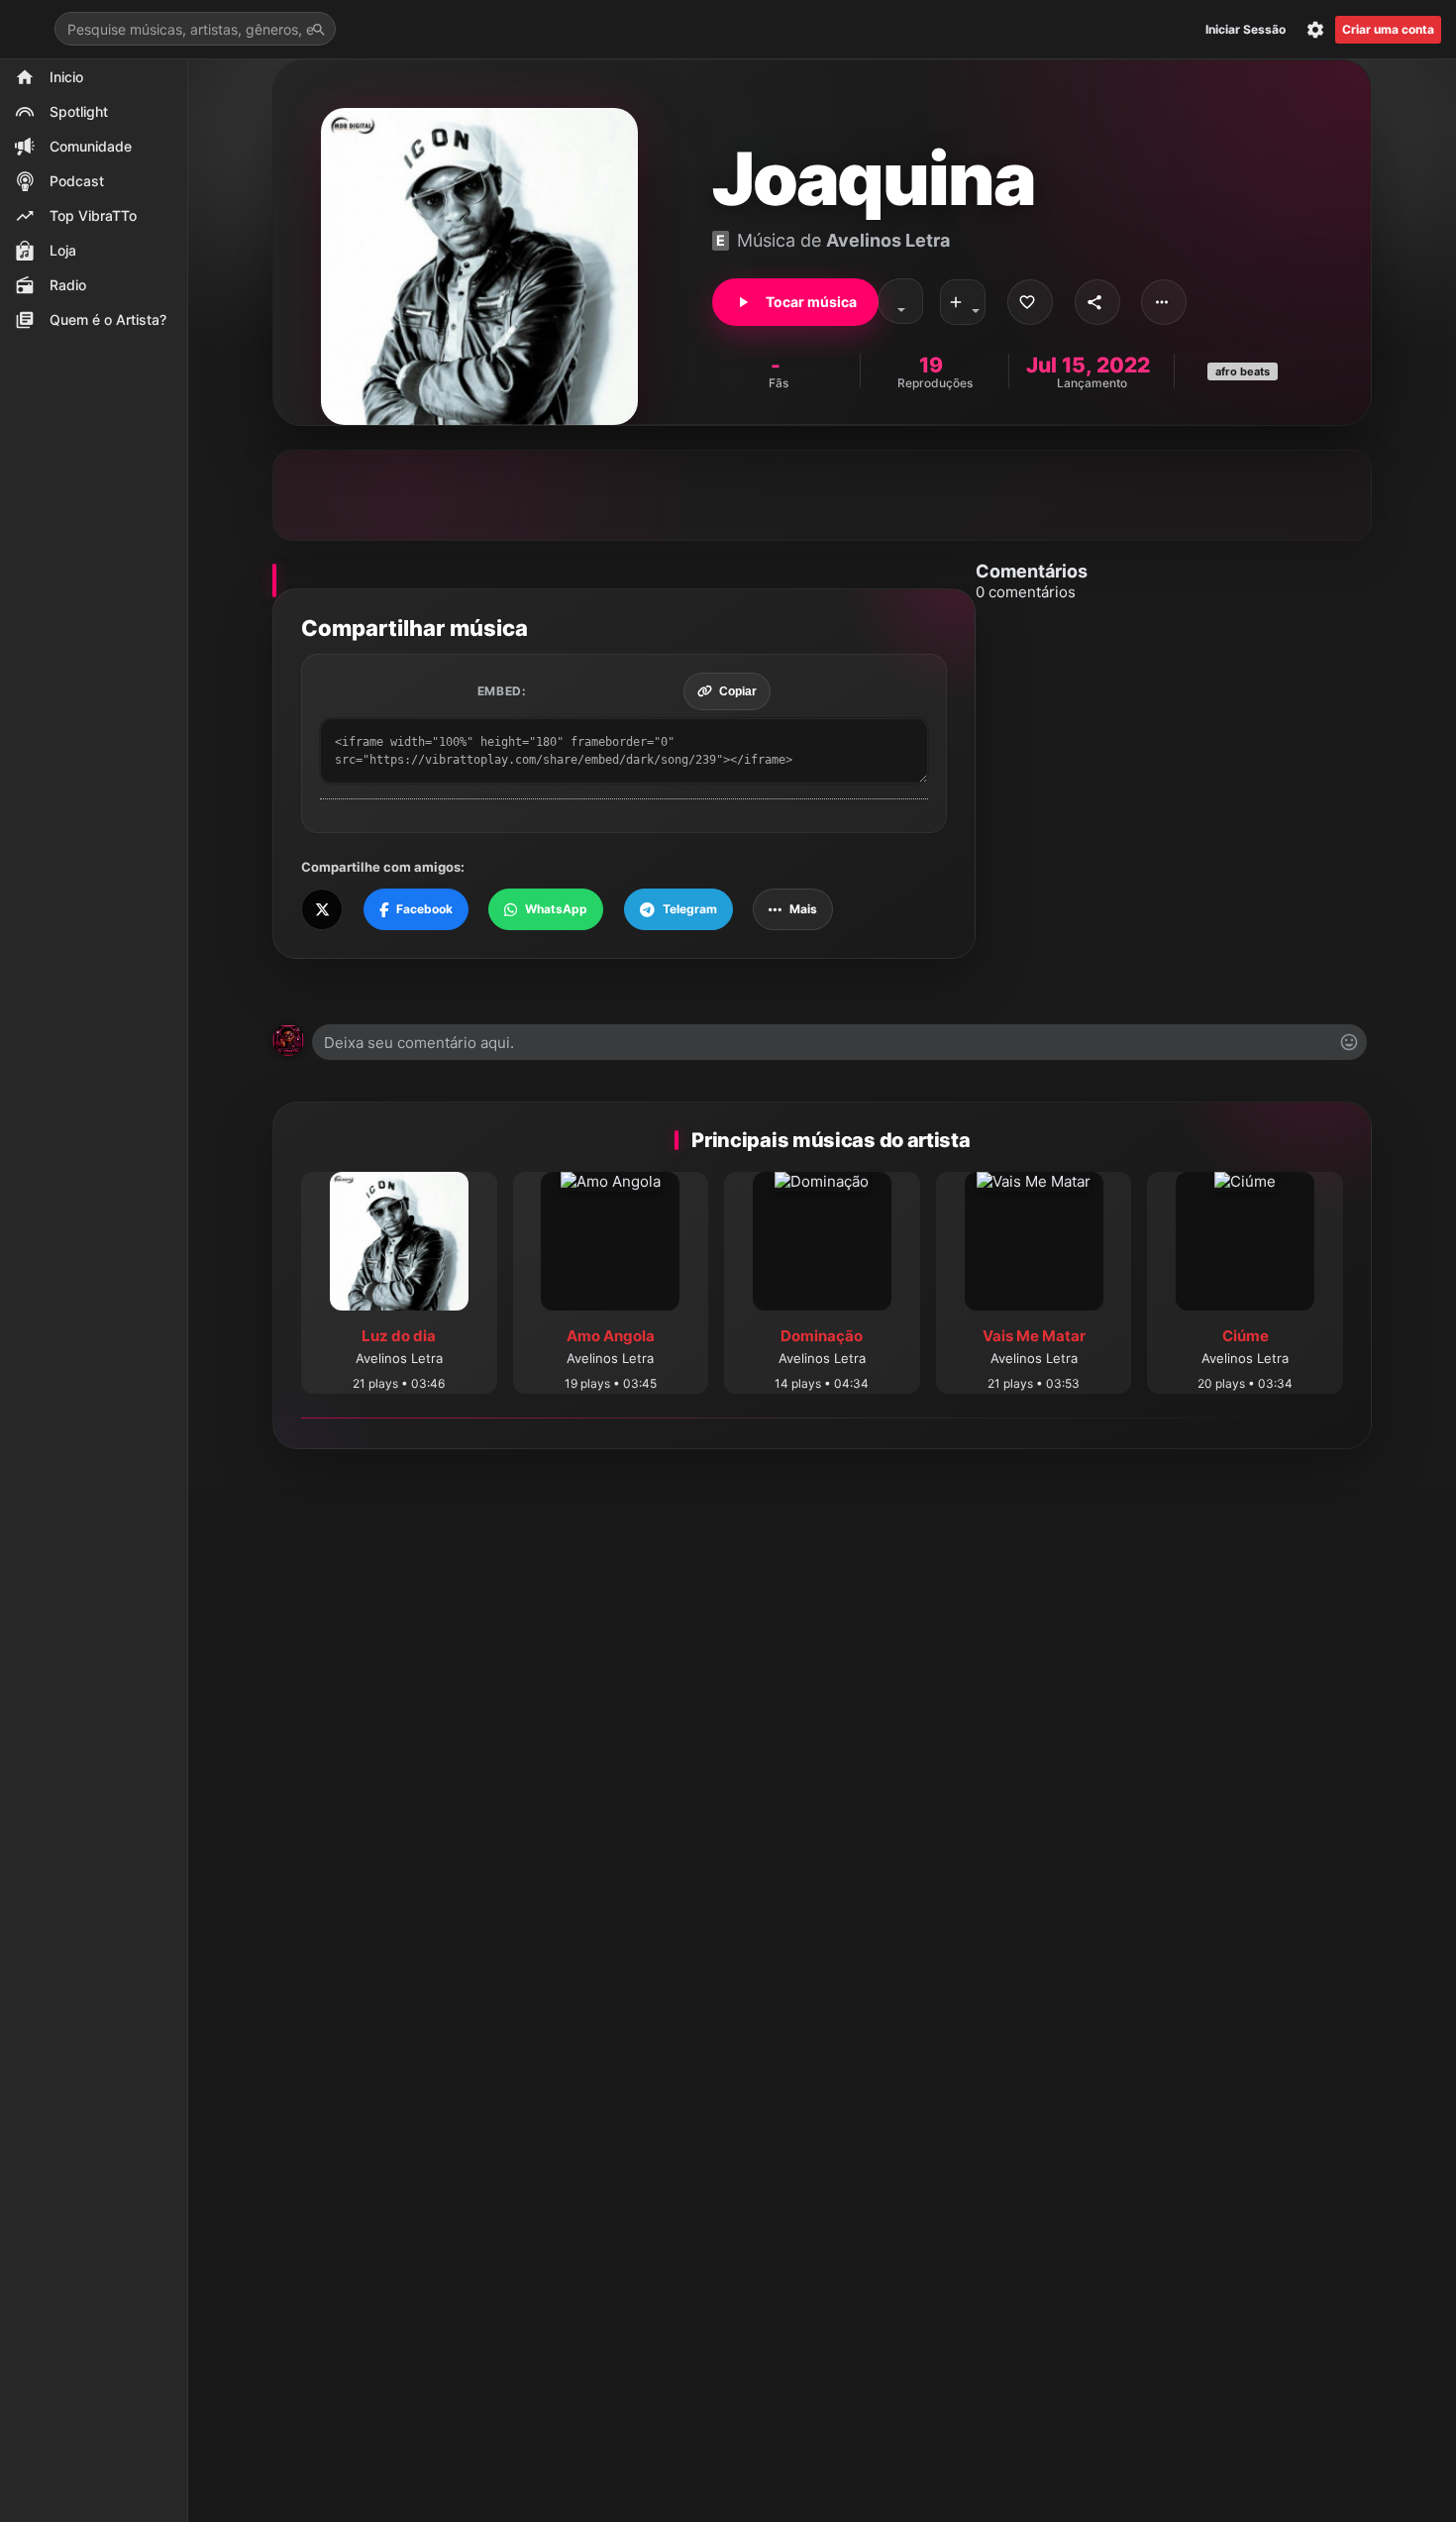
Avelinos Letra (888, 240)
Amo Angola (611, 1336)
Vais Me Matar (1034, 1336)
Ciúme (1246, 1336)
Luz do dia (399, 1336)
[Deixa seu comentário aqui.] (839, 1042)
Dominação (822, 1336)
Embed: (502, 691)
